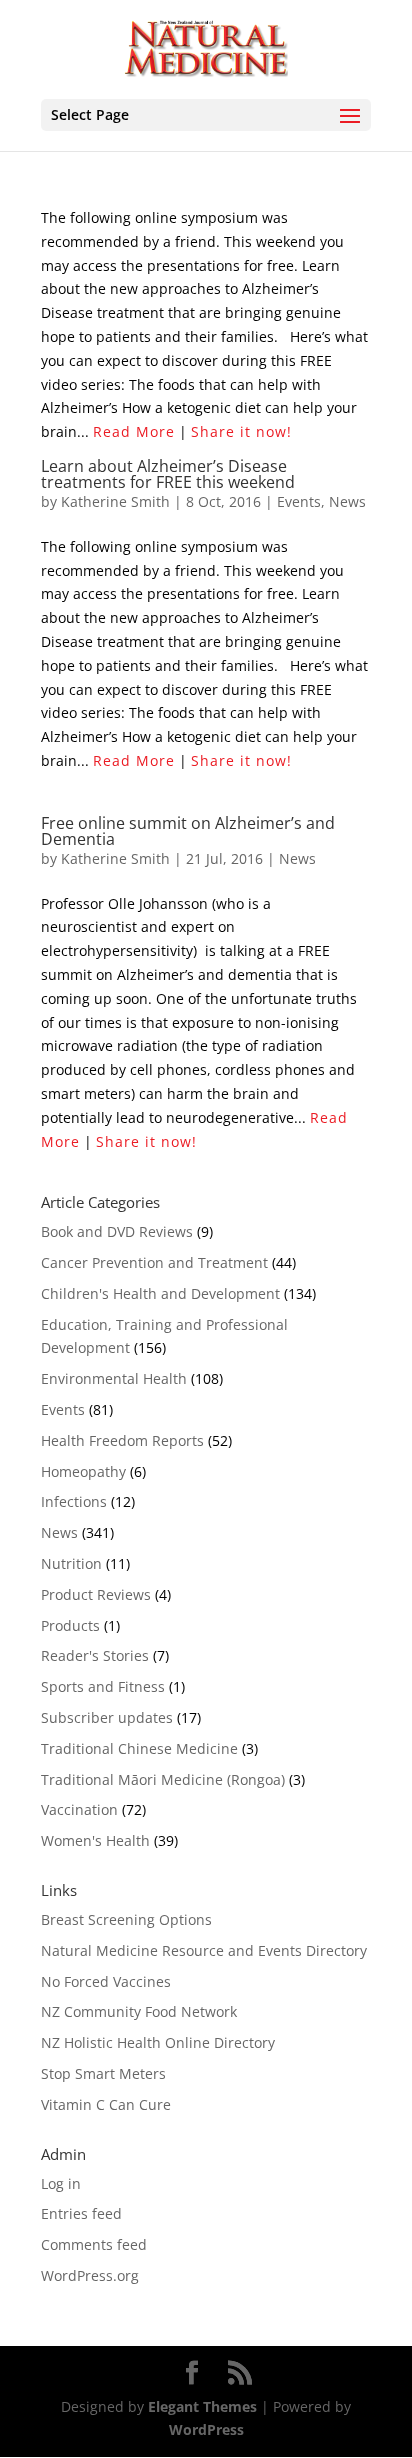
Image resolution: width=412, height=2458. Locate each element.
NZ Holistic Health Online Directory (158, 2042)
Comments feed (94, 2244)
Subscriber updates (107, 1717)
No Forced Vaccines (106, 1981)
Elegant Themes (202, 2406)
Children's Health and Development (160, 1293)
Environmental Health (114, 1378)
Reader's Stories (95, 1655)
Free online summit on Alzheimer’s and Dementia (188, 831)
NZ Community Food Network (139, 2011)
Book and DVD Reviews (117, 1231)
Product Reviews (96, 1594)
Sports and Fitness (103, 1686)
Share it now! (241, 431)
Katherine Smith (115, 501)
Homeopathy (83, 1471)
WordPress (206, 2429)
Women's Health (95, 1840)
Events (299, 501)
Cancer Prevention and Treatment (154, 1262)
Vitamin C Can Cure (106, 2104)
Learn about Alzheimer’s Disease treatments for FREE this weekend (168, 474)
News (347, 501)
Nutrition (71, 1563)
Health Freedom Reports (122, 1440)
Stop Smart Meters (103, 2073)
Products (70, 1625)
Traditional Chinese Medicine (139, 1748)
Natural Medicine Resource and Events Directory (204, 1950)
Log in (61, 2183)
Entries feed (81, 2213)
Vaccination (79, 1809)
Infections (74, 1501)
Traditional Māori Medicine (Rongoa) (163, 1779)
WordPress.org (90, 2275)
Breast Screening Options (126, 1919)
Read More (134, 431)
